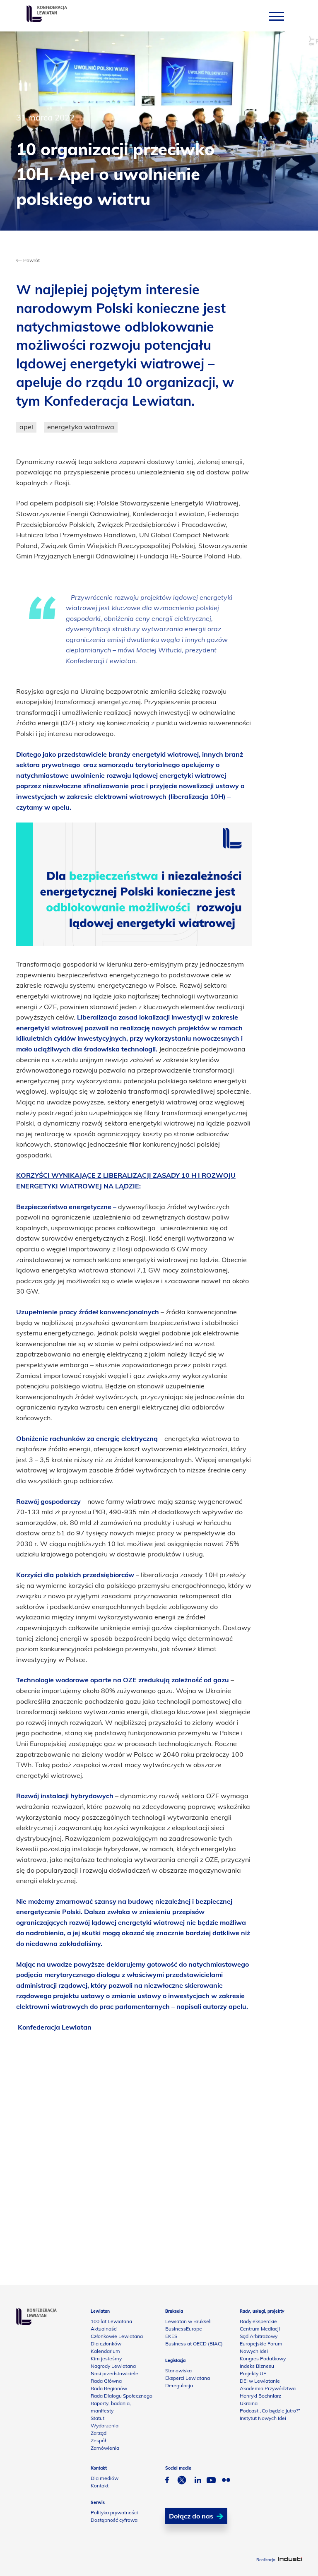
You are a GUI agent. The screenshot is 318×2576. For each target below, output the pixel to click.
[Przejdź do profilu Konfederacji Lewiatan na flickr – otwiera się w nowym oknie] (226, 2481)
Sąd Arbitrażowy (259, 2336)
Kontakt (100, 2486)
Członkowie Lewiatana (117, 2336)
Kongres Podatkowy (263, 2358)
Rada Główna (106, 2381)
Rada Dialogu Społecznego (122, 2396)
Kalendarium (105, 2351)
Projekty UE (253, 2373)
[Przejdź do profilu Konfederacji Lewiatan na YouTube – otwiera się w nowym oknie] (211, 2481)
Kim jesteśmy (106, 2358)
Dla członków (106, 2344)
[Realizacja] (290, 2560)
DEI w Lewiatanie (260, 2381)
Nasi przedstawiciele (114, 2373)
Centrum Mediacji (260, 2329)
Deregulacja (179, 2385)
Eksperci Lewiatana (188, 2378)
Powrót (31, 260)
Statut (98, 2418)
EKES (171, 2336)
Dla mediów (105, 2478)
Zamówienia (105, 2448)
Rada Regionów (109, 2388)
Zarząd (99, 2433)
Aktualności (104, 2329)
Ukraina (249, 2403)
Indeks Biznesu (257, 2366)
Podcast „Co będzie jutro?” (270, 2411)
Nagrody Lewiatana (113, 2366)
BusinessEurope (184, 2329)
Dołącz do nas (191, 2516)
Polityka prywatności (114, 2512)
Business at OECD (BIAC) (194, 2344)
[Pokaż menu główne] (277, 16)
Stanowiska (178, 2370)
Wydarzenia (105, 2426)
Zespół (98, 2440)
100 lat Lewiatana (111, 2321)
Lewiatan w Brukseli (188, 2321)
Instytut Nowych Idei (263, 2418)
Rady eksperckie (258, 2321)
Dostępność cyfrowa (114, 2520)
